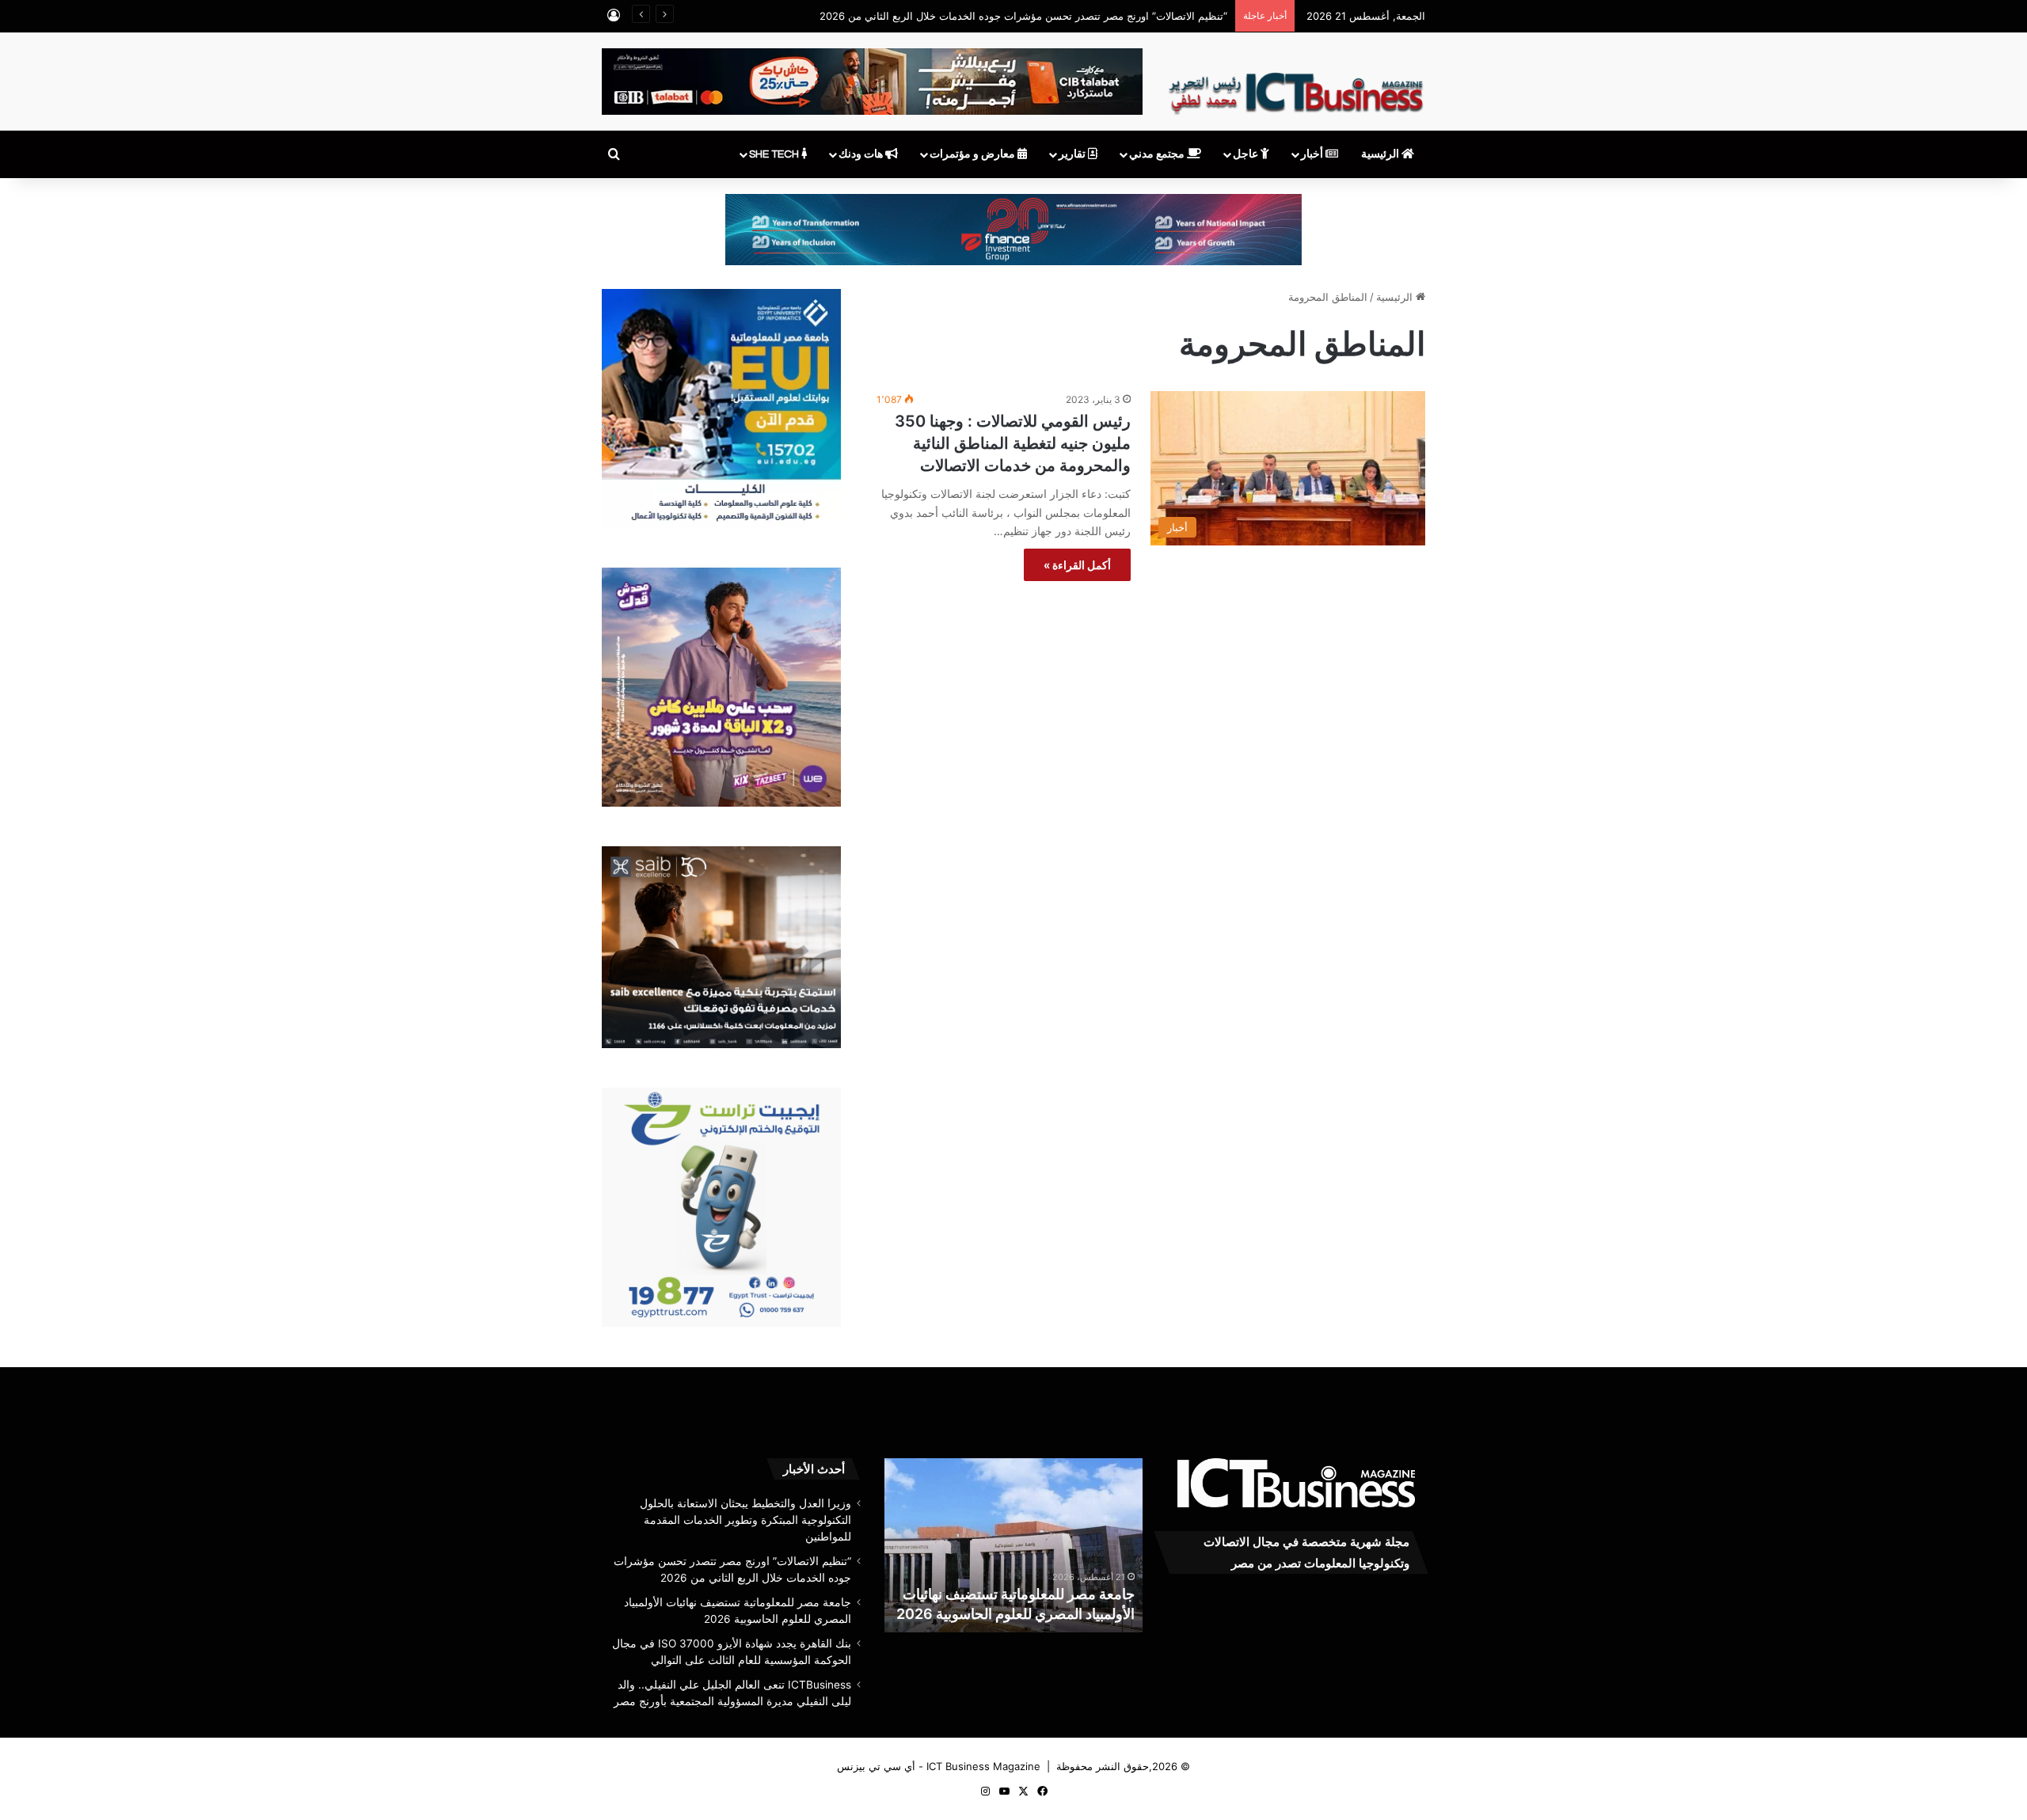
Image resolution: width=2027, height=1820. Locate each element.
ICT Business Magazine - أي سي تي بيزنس (939, 1766)
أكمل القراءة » (1077, 565)
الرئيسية (1381, 154)
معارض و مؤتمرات (974, 154)
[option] (1013, 1545)
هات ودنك (862, 154)
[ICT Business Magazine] (1296, 86)
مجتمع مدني (1158, 154)
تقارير (1073, 154)
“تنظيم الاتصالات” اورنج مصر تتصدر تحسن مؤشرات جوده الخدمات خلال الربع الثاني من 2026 (1023, 16)
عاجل (1247, 154)
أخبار (1313, 154)
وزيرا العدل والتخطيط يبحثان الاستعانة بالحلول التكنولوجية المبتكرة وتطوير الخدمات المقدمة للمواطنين (745, 1520)
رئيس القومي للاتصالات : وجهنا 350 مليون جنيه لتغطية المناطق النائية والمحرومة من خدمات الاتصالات (1013, 443)
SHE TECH (775, 154)
